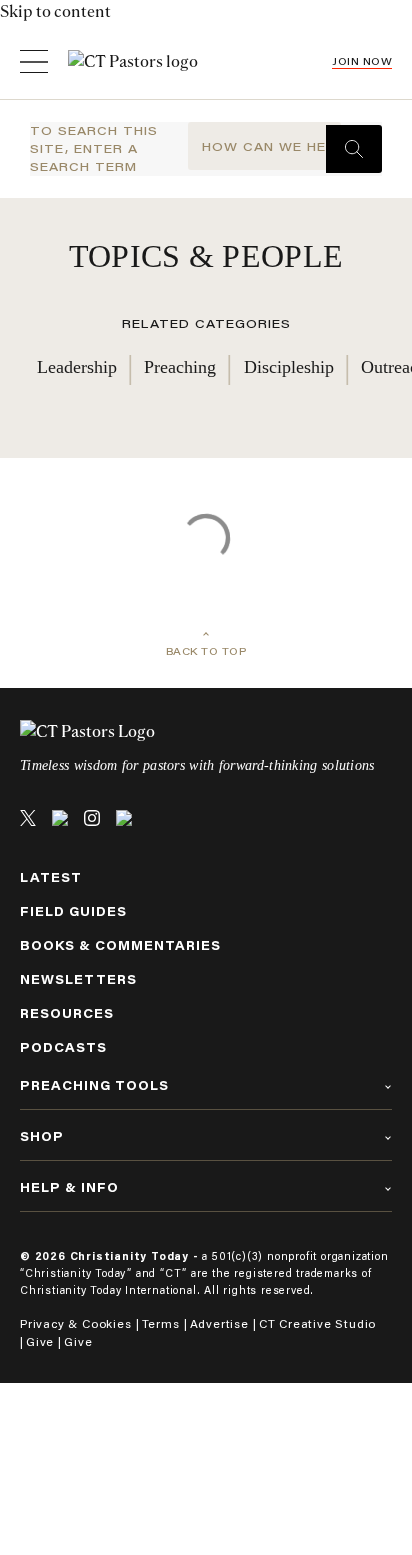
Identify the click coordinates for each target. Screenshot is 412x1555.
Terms (161, 1323)
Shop (42, 1136)
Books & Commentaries (120, 945)
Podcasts (63, 1047)
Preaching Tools (94, 1085)
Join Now (362, 61)
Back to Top (206, 651)
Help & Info (69, 1187)
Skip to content (55, 12)
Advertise (219, 1323)
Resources (67, 1013)
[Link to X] (28, 818)
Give (40, 1341)
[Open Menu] (34, 61)
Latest (51, 877)
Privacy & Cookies (76, 1323)
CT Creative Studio (317, 1323)
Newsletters (78, 979)
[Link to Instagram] (92, 818)
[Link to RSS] (124, 818)
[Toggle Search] (354, 149)
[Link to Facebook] (60, 818)
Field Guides (73, 911)
